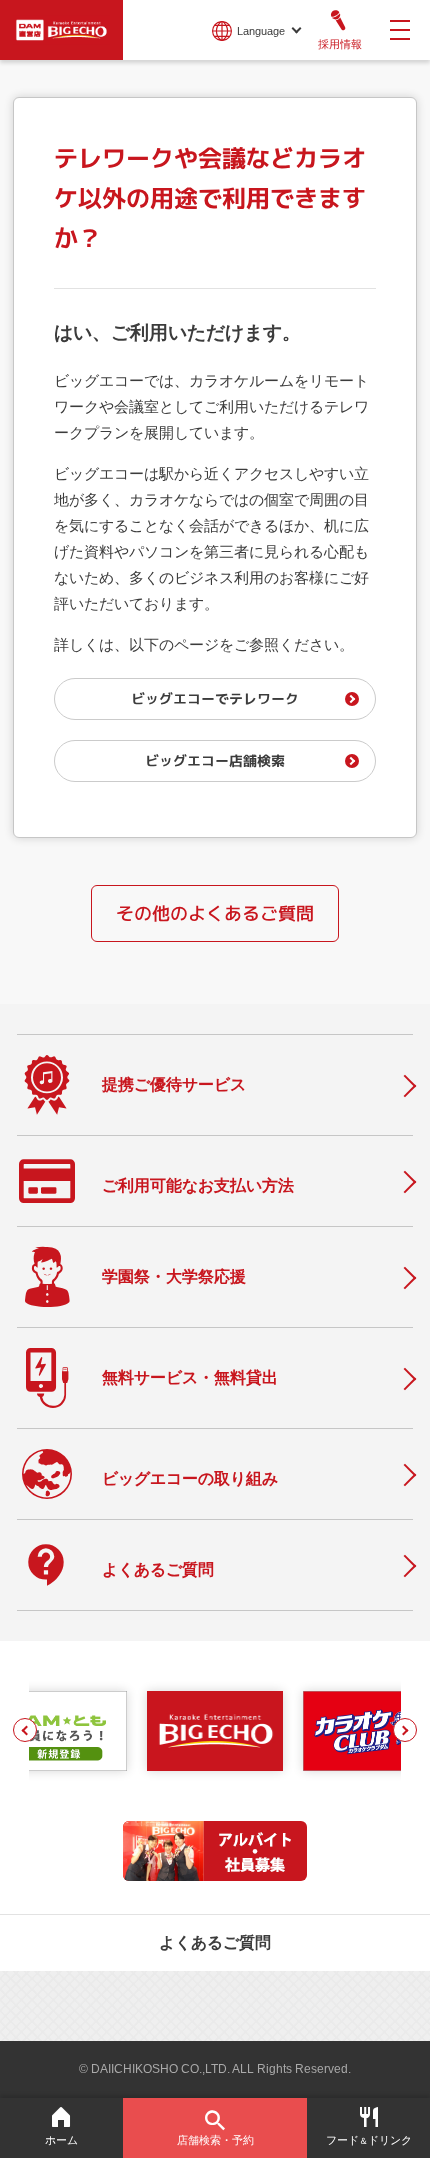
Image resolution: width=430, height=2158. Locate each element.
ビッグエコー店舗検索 (215, 760)
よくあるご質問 (215, 1942)
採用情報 (340, 44)
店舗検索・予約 (215, 2140)
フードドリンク (369, 2140)
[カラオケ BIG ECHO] (61, 28)
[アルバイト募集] (215, 1875)
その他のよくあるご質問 (215, 913)
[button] (25, 1730)
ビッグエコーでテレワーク (215, 698)
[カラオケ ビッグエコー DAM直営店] (215, 1731)
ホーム (61, 2140)
